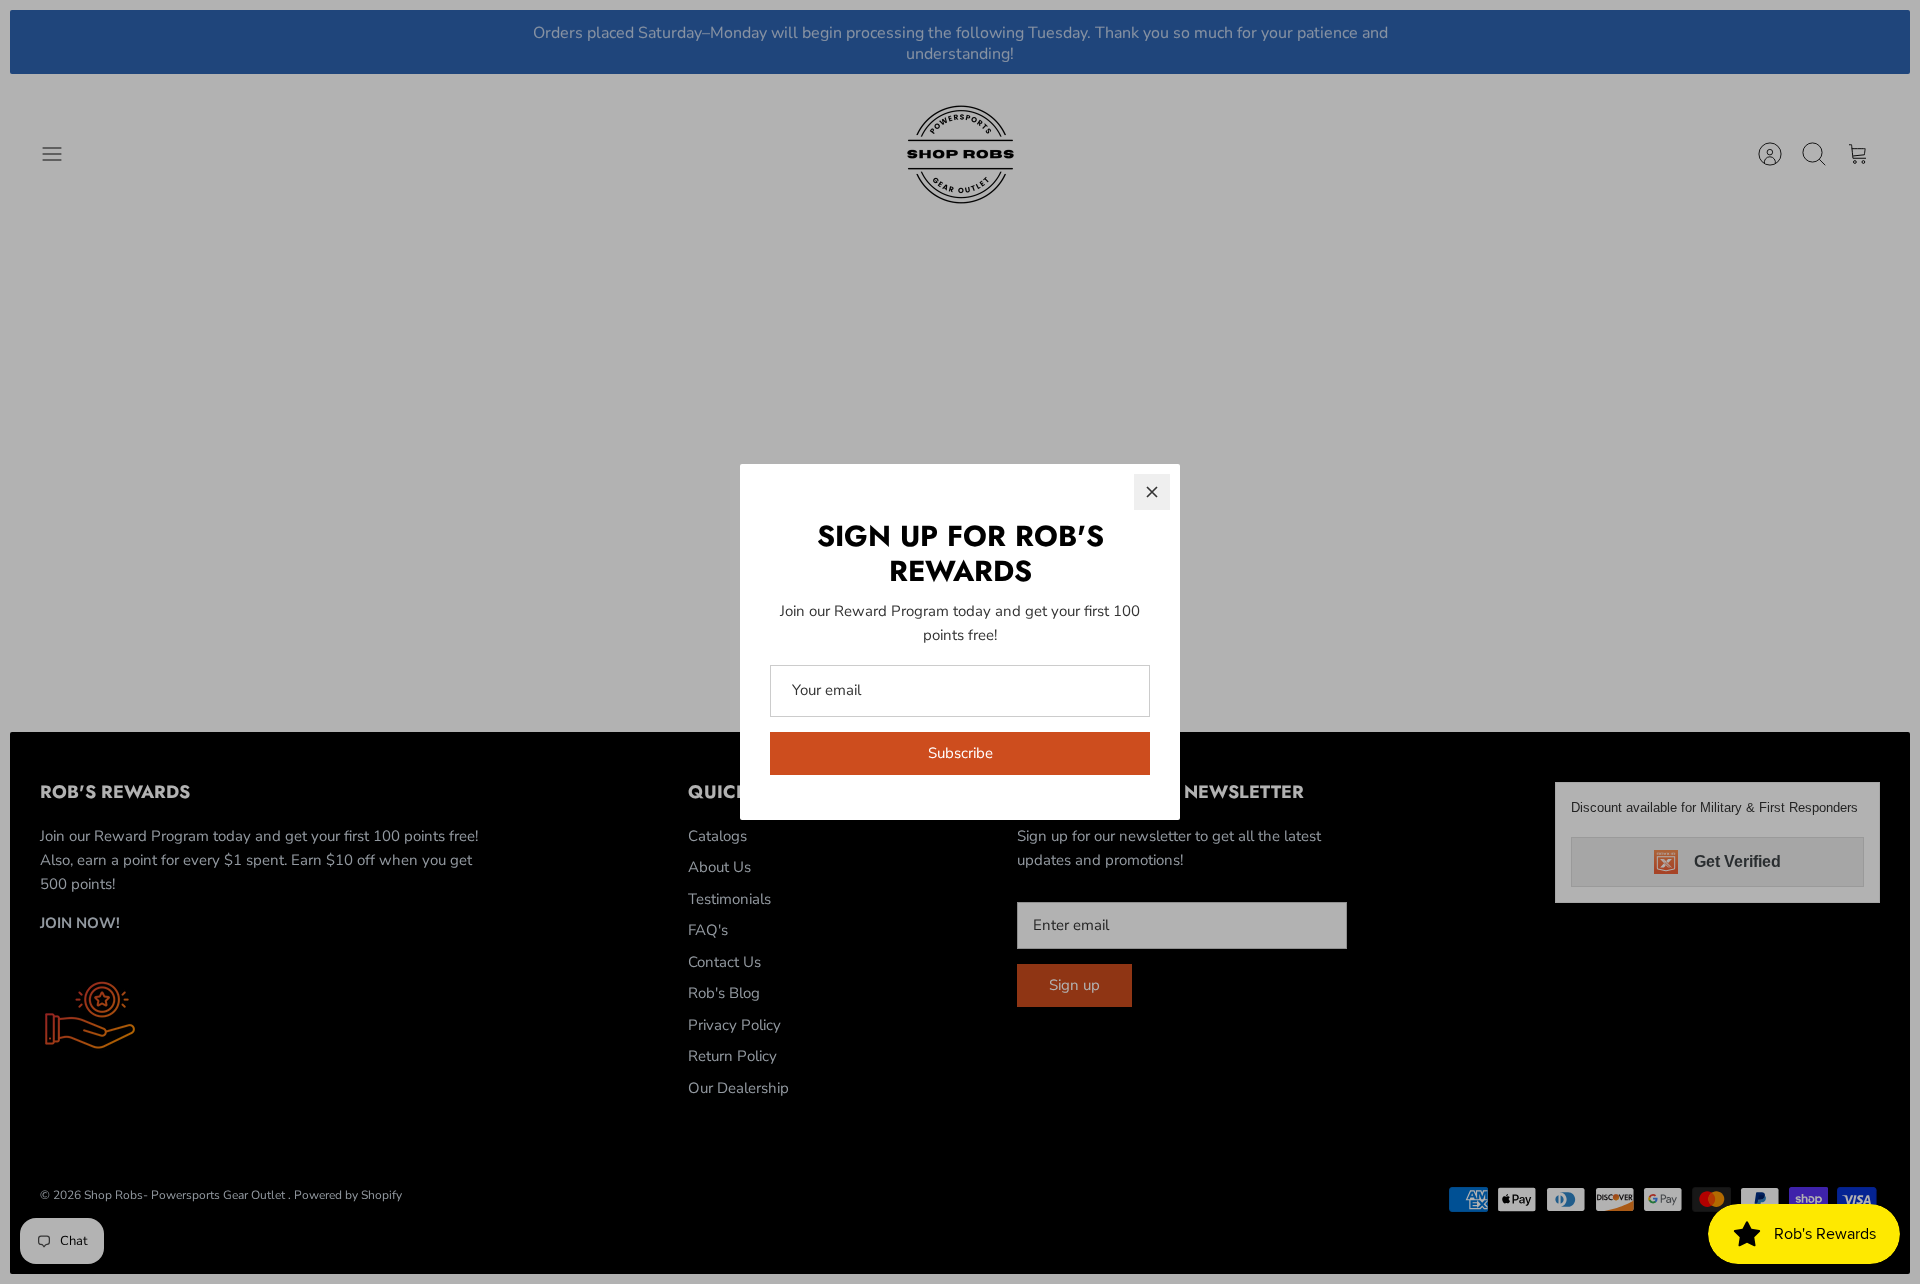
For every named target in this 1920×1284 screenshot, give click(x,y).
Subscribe (960, 753)
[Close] (1152, 492)
